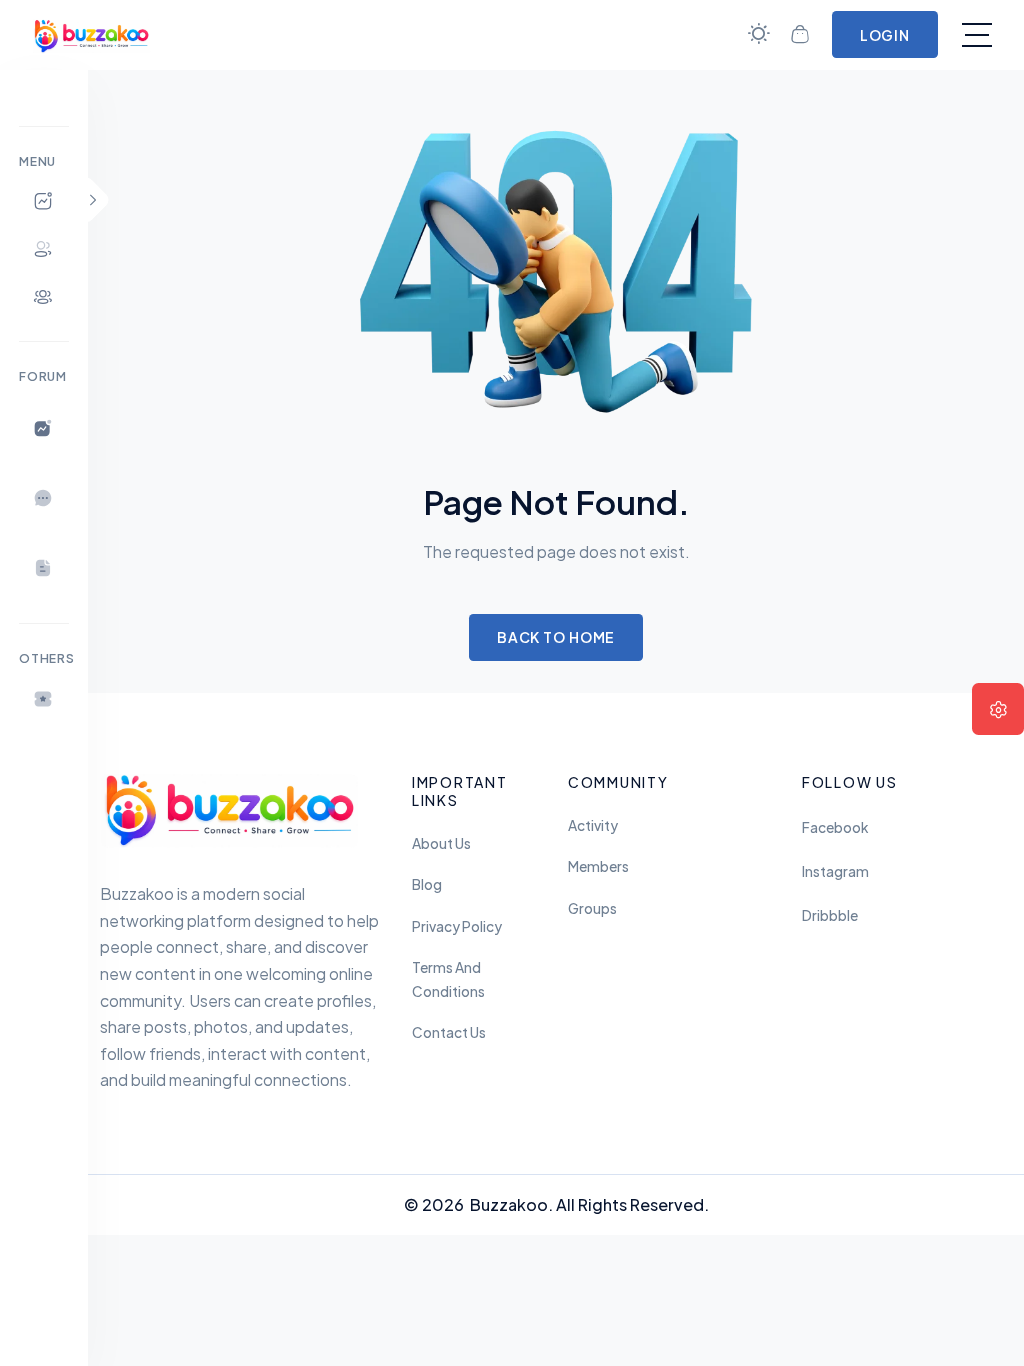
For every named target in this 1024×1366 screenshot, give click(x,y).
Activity (593, 825)
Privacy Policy (457, 926)
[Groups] (44, 297)
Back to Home (556, 637)
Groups (592, 908)
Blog (427, 884)
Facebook (835, 827)
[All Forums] (44, 428)
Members (598, 866)
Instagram (835, 871)
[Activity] (44, 201)
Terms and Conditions (448, 979)
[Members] (44, 249)
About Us (441, 843)
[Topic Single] (44, 568)
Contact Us (449, 1032)
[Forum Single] (44, 498)
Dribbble (830, 915)
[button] (44, 699)
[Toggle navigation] (977, 35)
